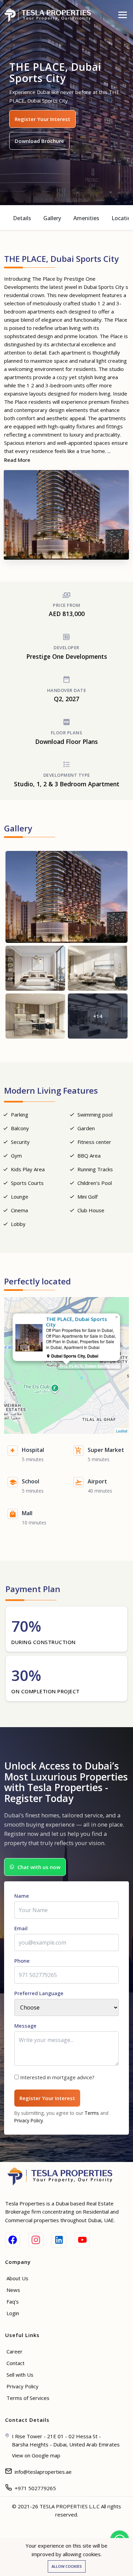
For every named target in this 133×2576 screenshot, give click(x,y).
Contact (16, 2363)
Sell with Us (20, 2375)
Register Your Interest (42, 119)
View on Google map (36, 2455)
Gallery (52, 218)
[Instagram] (36, 2240)
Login (13, 2313)
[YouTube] (82, 2240)
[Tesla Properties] (50, 15)
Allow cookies (67, 2566)
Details (22, 218)
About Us (17, 2278)
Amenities (86, 218)
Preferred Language (39, 1993)
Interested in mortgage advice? (57, 2077)
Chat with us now (39, 1867)
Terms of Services (28, 2398)
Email (21, 1928)
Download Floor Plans (66, 742)
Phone (22, 1961)
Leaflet (122, 1431)
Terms (92, 2113)
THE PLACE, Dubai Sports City (89, 1366)
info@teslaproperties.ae (43, 2472)
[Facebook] (13, 2240)
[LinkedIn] (59, 2240)
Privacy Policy (29, 2120)
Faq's (13, 2301)
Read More (17, 460)
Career (14, 2351)
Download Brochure (39, 141)
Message (25, 2026)
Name (22, 1896)
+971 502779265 (35, 2488)
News (13, 2290)
